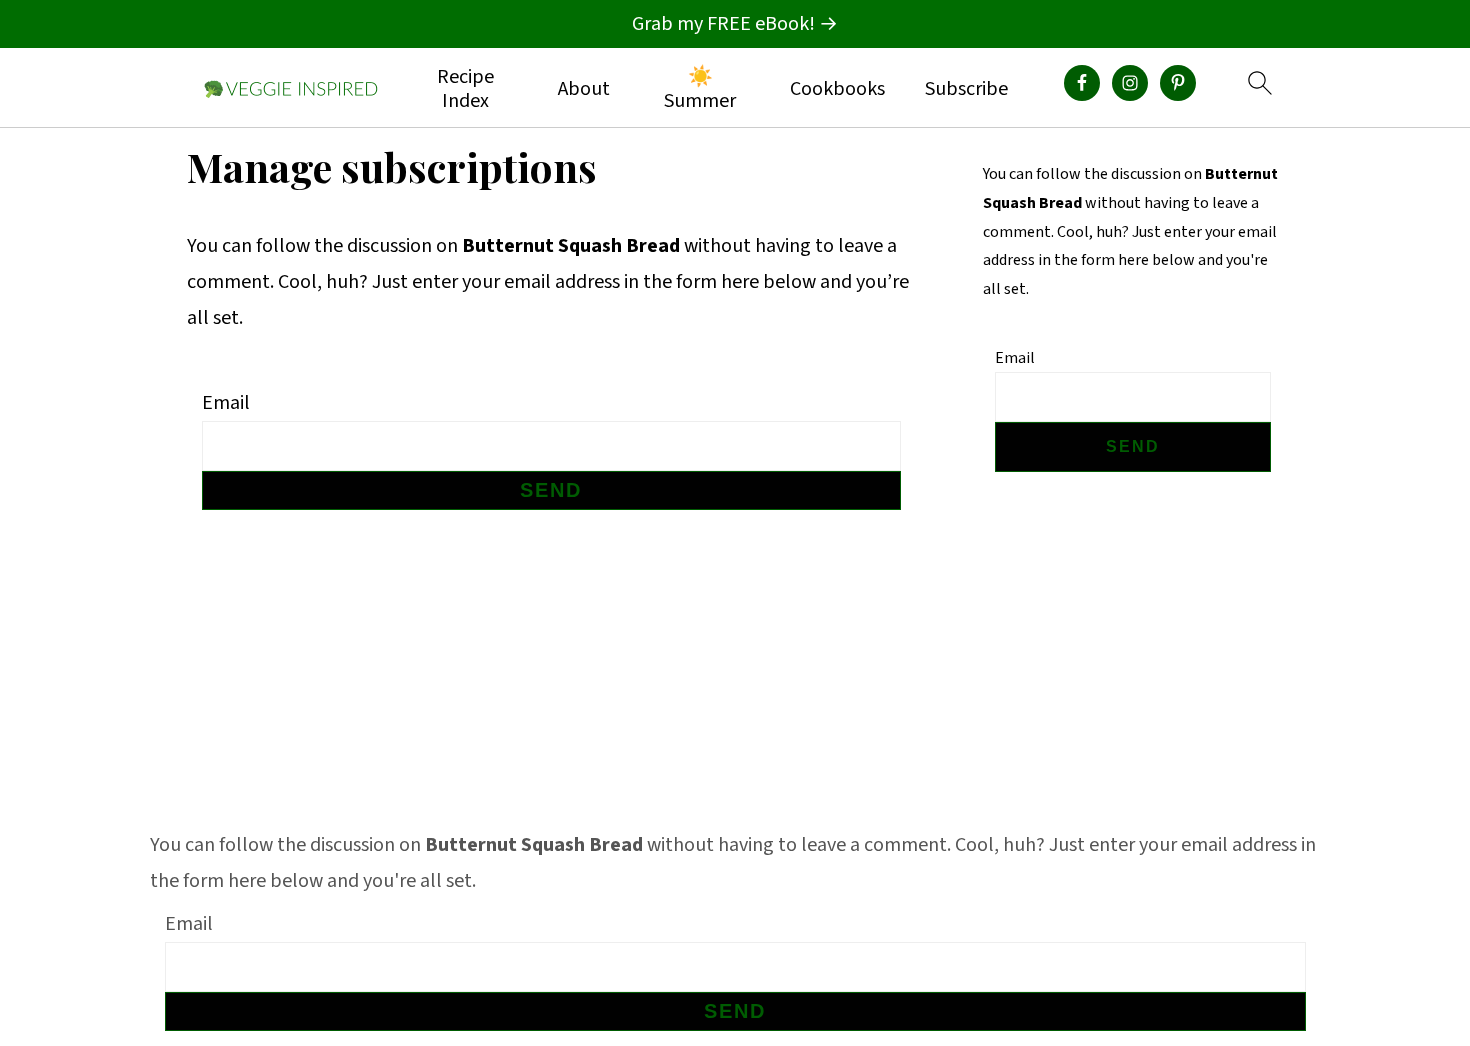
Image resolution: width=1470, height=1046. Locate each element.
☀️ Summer (700, 89)
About (584, 89)
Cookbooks (837, 89)
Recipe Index (465, 89)
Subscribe (966, 89)
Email (226, 403)
